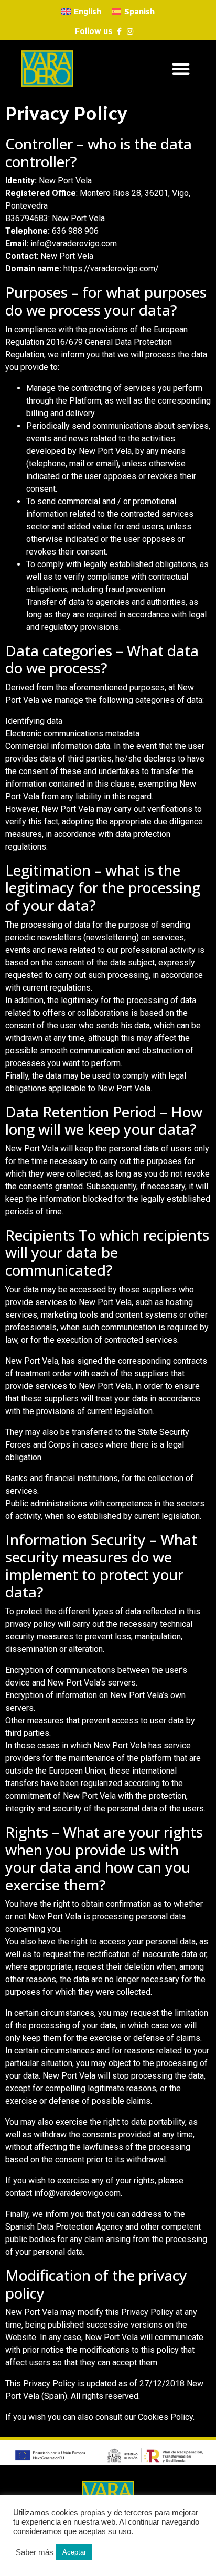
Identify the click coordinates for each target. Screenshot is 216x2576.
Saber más (35, 2552)
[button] (181, 69)
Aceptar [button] (74, 2552)
